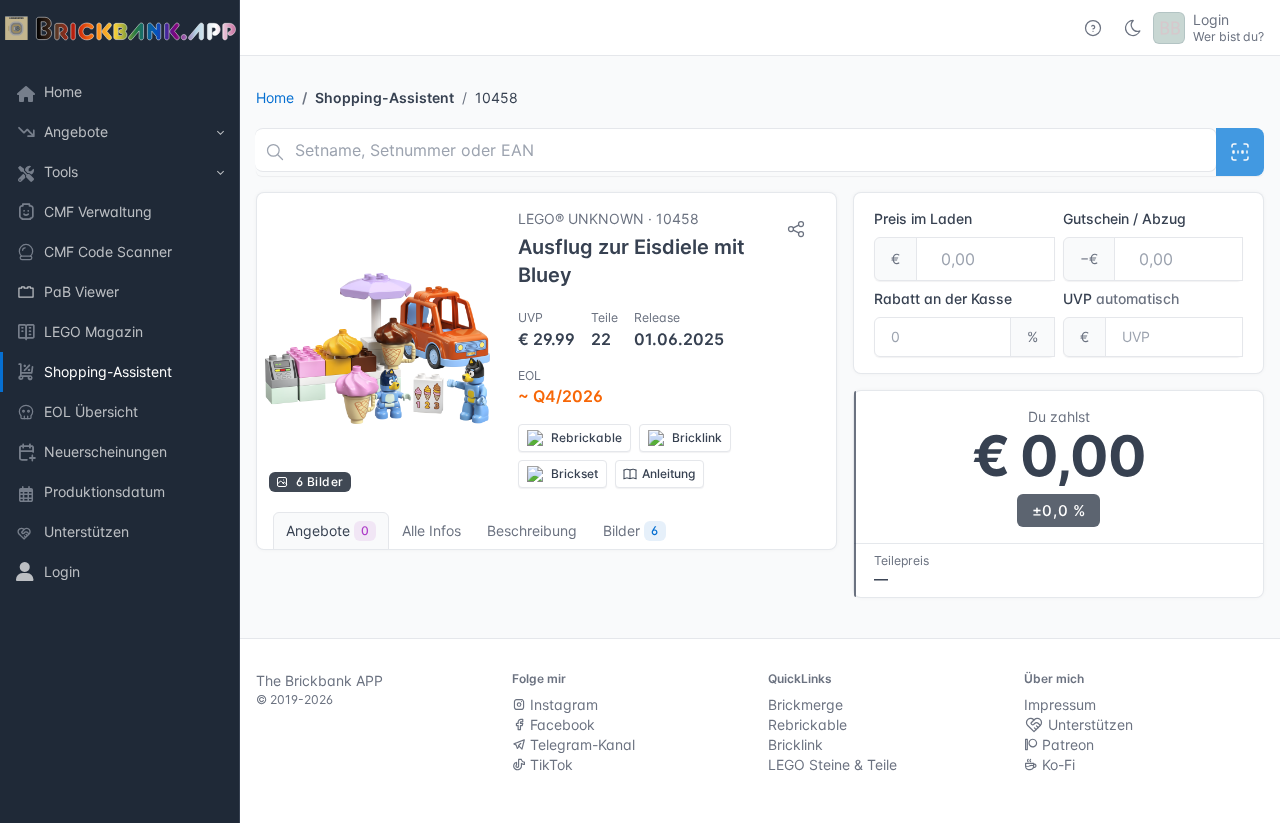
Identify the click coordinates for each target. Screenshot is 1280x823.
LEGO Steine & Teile (832, 764)
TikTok (549, 764)
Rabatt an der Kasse (943, 298)
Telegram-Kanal (580, 744)
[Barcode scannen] (1240, 152)
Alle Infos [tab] (431, 530)
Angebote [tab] (327, 530)
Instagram (562, 704)
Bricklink (795, 744)
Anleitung (668, 473)
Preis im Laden (923, 218)
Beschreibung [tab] (532, 530)
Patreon (1066, 744)
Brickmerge (805, 704)
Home (275, 97)
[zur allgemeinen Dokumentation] (1093, 28)
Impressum (1060, 704)
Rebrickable (807, 724)
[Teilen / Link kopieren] (796, 229)
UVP (1121, 298)
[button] (120, 132)
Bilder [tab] (630, 530)
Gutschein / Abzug (1124, 218)
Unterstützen (1088, 724)
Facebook (560, 724)
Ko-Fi (1056, 764)
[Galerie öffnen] (377, 348)
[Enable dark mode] (1133, 28)
